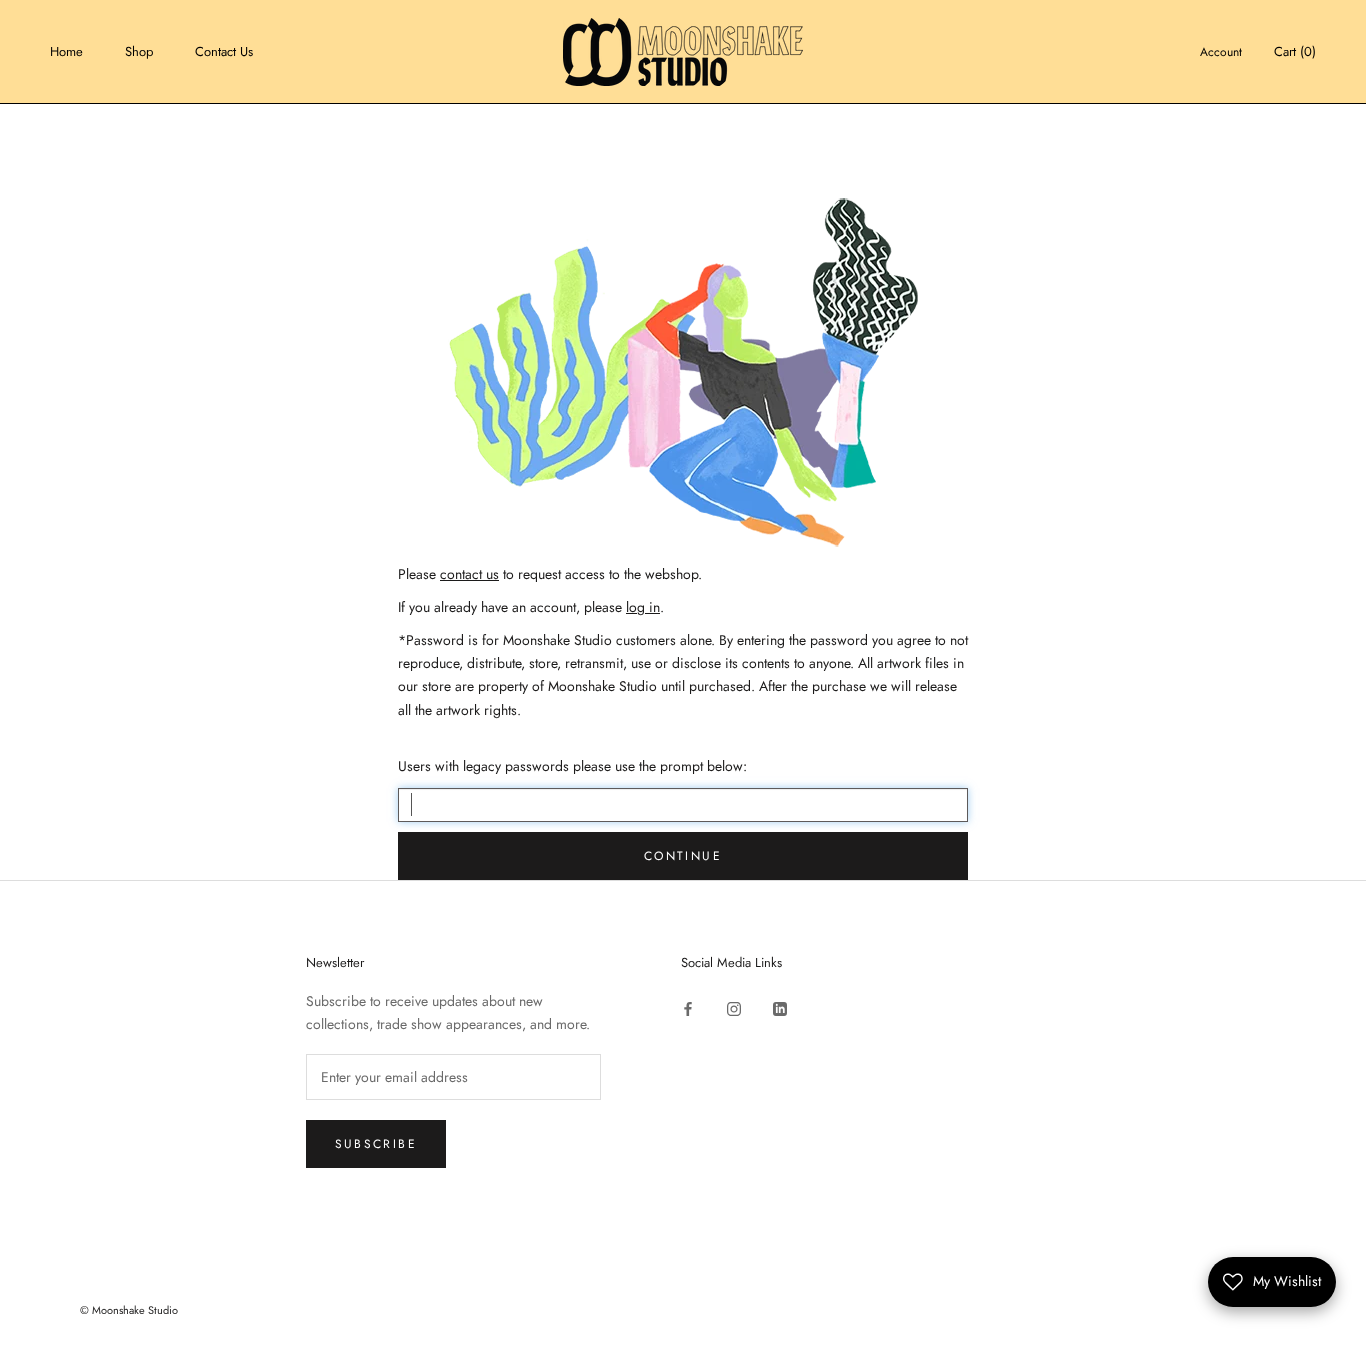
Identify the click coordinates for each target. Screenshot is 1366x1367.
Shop (139, 51)
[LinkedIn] (780, 1007)
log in (643, 607)
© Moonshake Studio (129, 1310)
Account (1221, 52)
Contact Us (224, 51)
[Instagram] (734, 1007)
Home (66, 51)
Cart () (1295, 51)
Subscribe (376, 1144)
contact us (469, 574)
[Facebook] (688, 1007)
